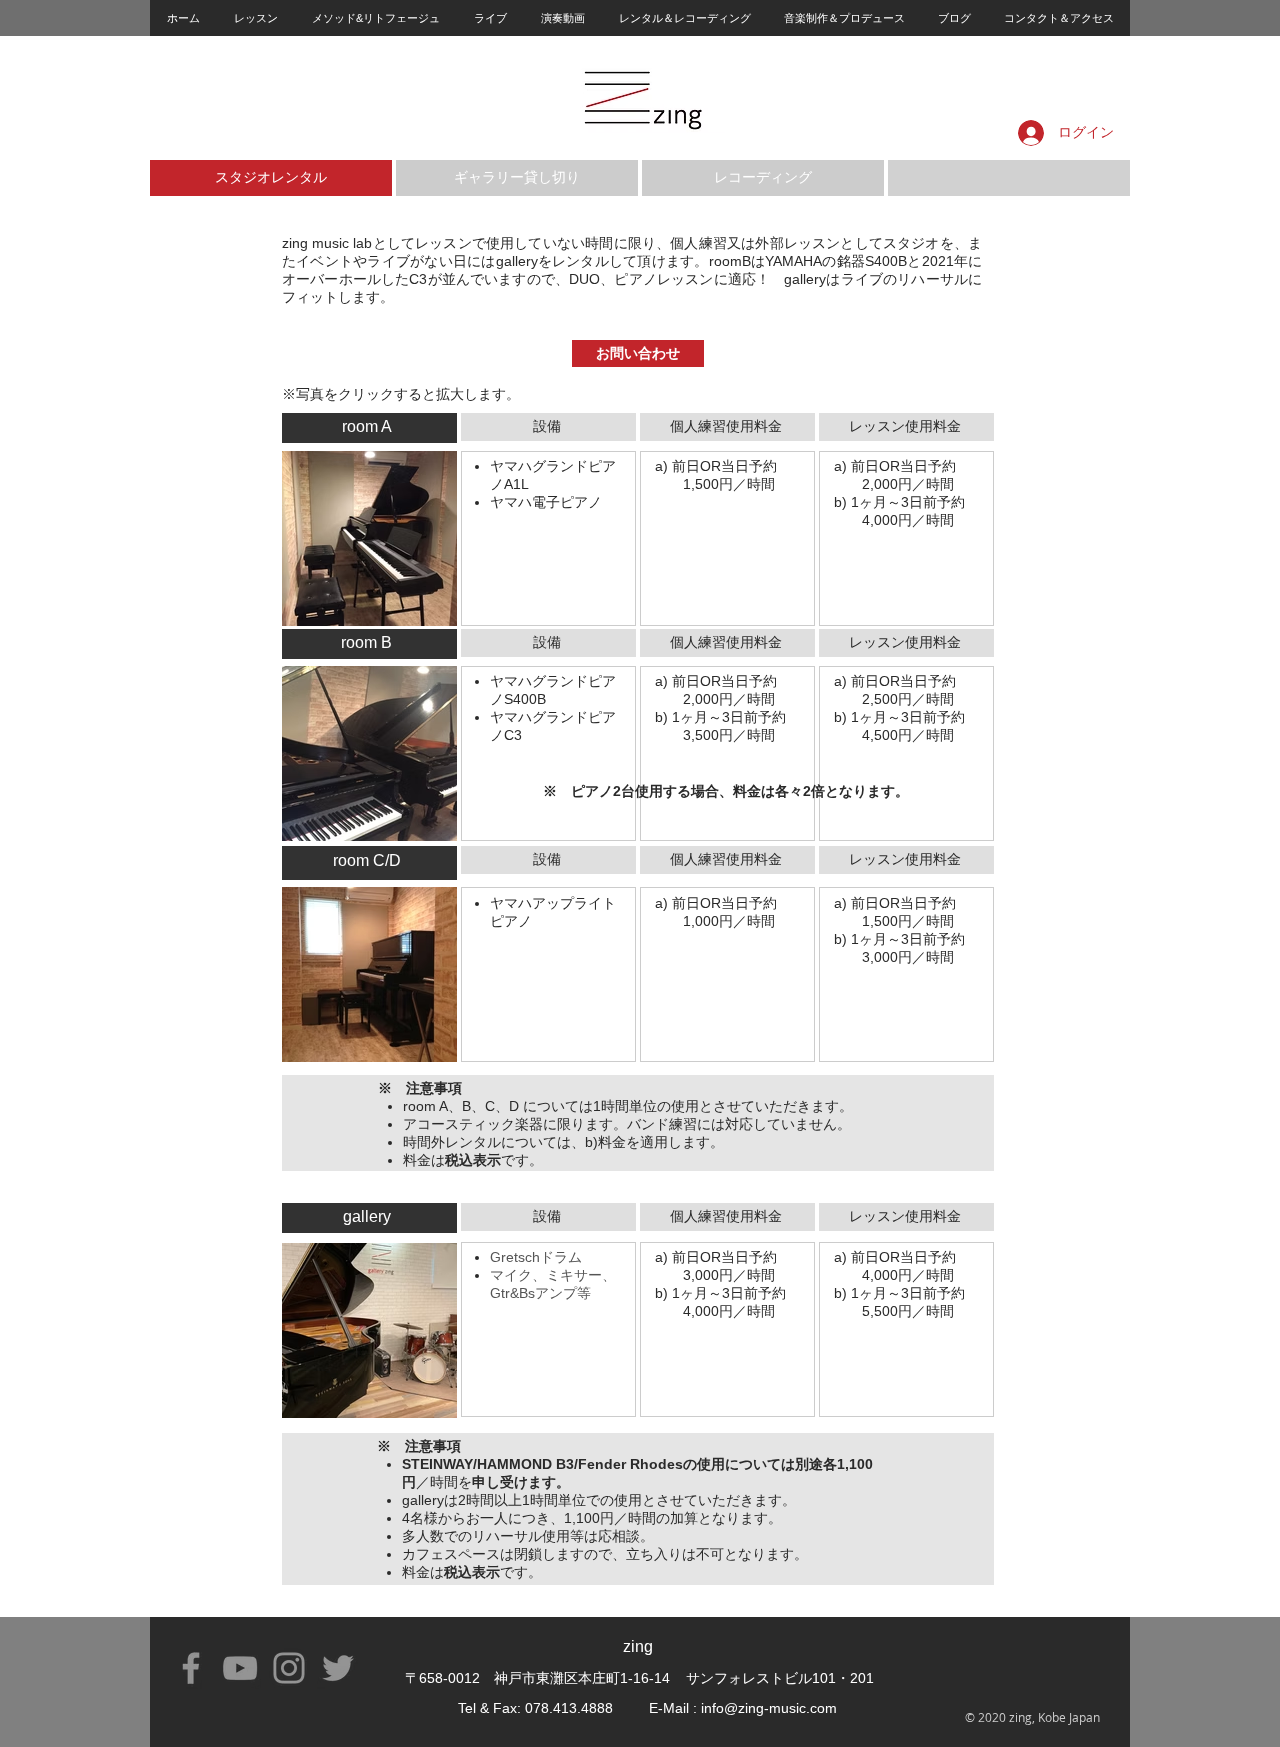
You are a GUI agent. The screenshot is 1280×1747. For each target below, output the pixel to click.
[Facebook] (191, 1668)
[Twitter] (338, 1668)
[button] (255, 18)
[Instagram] (289, 1668)
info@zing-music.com (769, 1708)
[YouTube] (240, 1668)
